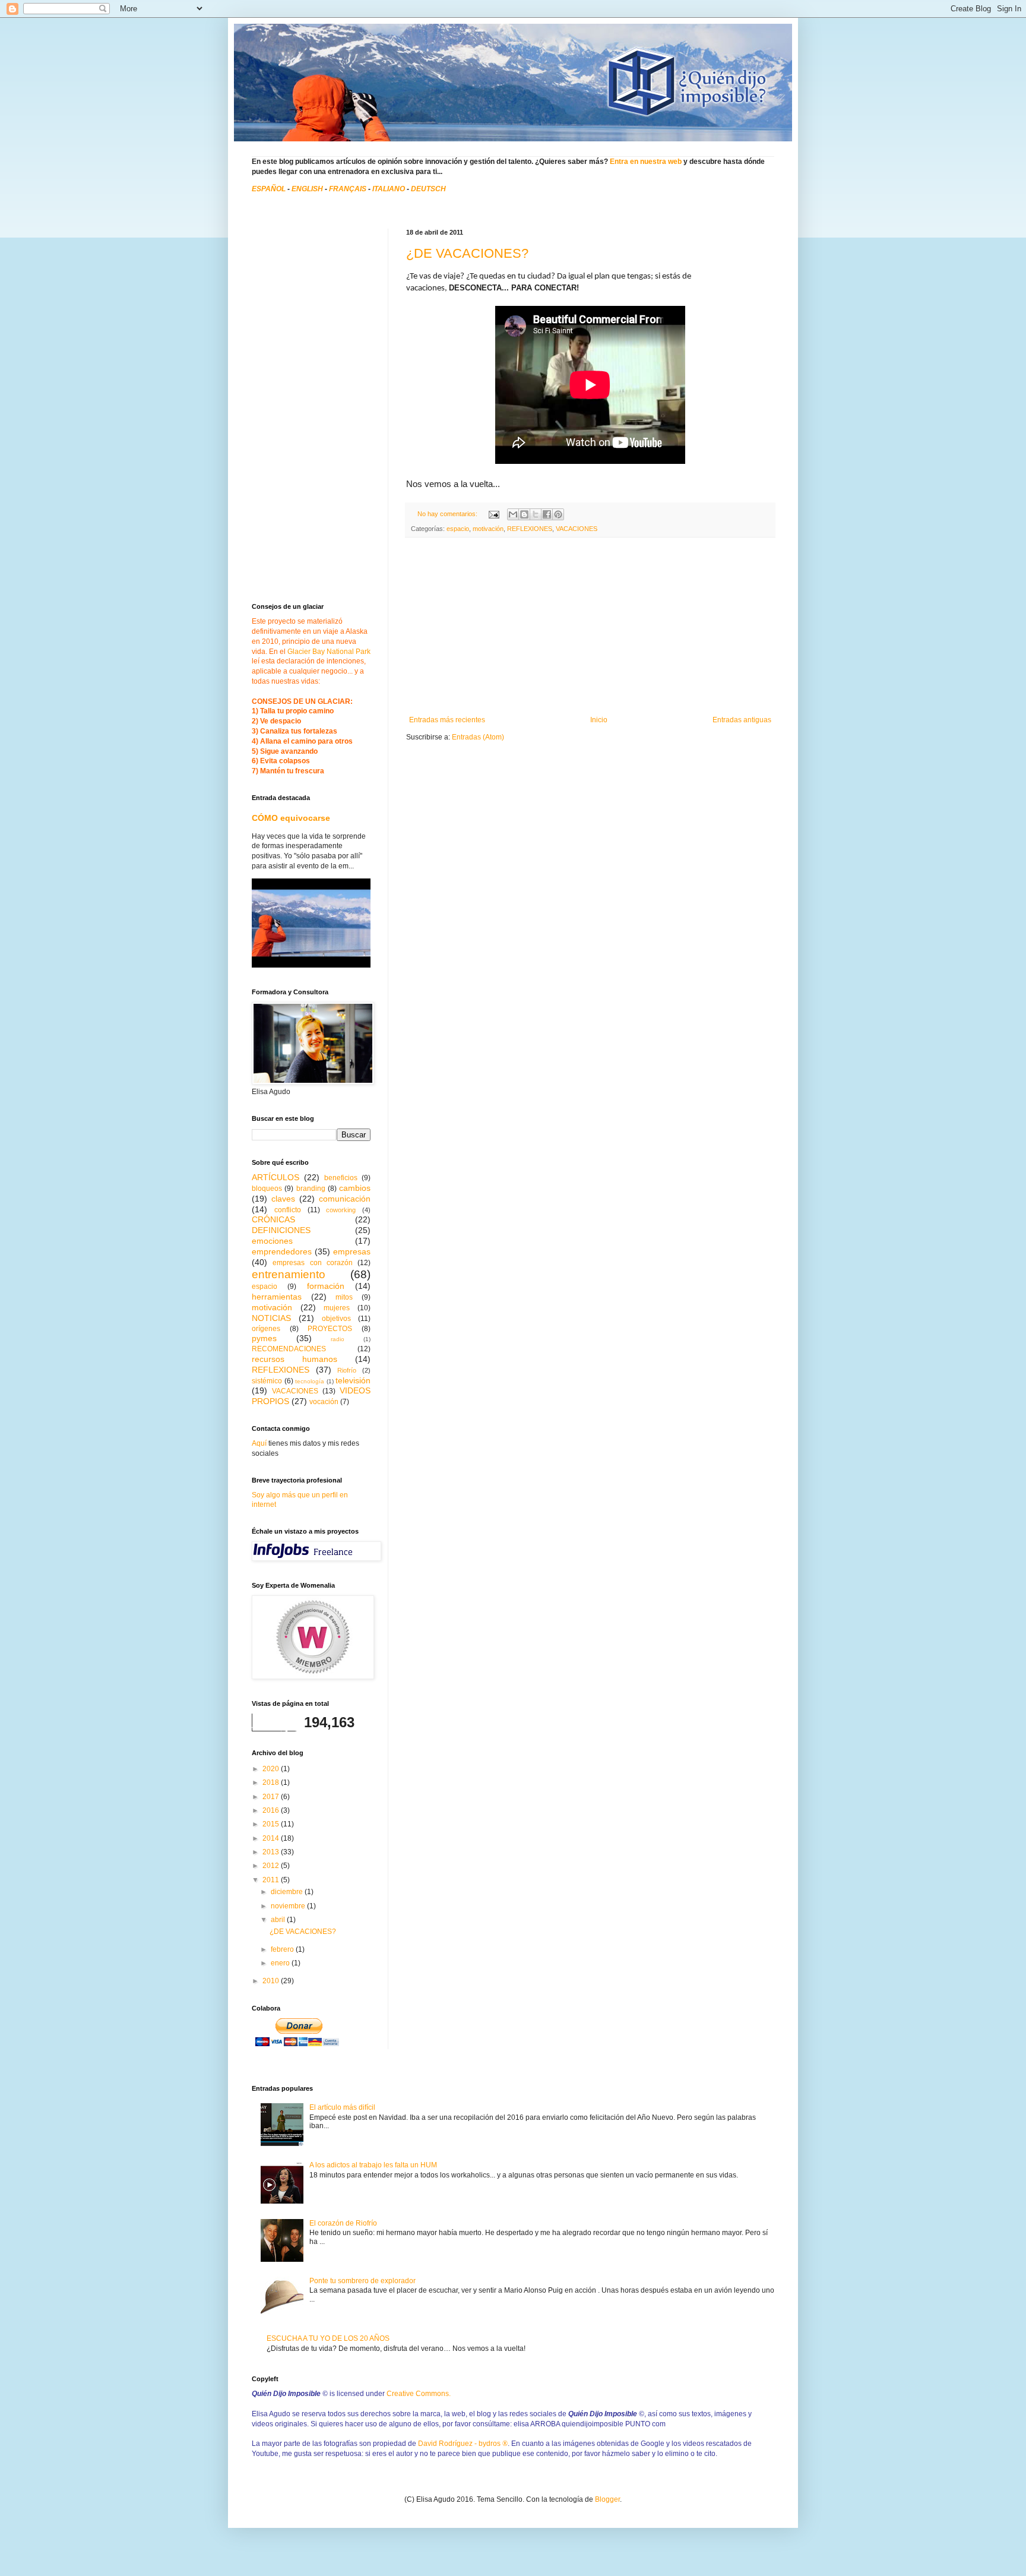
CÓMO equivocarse (291, 818)
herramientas (277, 1297)
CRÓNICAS (273, 1219)
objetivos (336, 1319)
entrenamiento (289, 1274)
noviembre (289, 1906)
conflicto (288, 1210)
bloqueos (267, 1189)
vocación (324, 1402)
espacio (458, 529)
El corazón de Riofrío (343, 2223)
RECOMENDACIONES (289, 1349)
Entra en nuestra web (646, 162)
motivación (488, 529)
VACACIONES (577, 529)
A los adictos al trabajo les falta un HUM (373, 2165)
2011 (272, 1880)
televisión (353, 1380)
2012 (272, 1866)
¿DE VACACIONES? (467, 253)
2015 (272, 1824)
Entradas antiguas (742, 720)
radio (338, 1339)
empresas (352, 1251)
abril (279, 1920)
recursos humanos (294, 1359)
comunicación (345, 1199)
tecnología (310, 1381)
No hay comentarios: (448, 514)
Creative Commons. (419, 2394)
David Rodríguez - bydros (463, 2444)
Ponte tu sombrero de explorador (362, 2281)
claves (283, 1199)
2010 (272, 1981)
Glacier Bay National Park (329, 652)
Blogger (607, 2499)
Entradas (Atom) (478, 737)
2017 (272, 1797)
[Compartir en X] (536, 514)
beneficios (341, 1178)
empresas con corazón (313, 1263)
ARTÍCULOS (275, 1177)
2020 (272, 1769)
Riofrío (347, 1370)
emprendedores (282, 1251)
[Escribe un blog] (524, 514)
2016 (272, 1810)
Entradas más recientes (447, 720)
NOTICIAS (271, 1318)
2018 (272, 1782)
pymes (264, 1338)
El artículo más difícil (342, 2107)
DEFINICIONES (281, 1230)
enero (281, 1963)
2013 (272, 1852)
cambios (355, 1188)
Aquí (259, 1443)
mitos (344, 1297)
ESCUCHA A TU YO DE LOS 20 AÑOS (328, 2338)
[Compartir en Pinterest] (558, 514)
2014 (272, 1838)
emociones (272, 1241)
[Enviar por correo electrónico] (513, 514)
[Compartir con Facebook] (547, 514)
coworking (341, 1210)
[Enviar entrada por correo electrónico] (493, 514)
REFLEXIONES (530, 529)
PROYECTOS (330, 1329)
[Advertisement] (590, 627)
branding (311, 1189)
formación (326, 1286)
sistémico (267, 1381)
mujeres (337, 1308)
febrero (283, 1949)
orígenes (266, 1329)
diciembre (288, 1892)
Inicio (599, 720)
